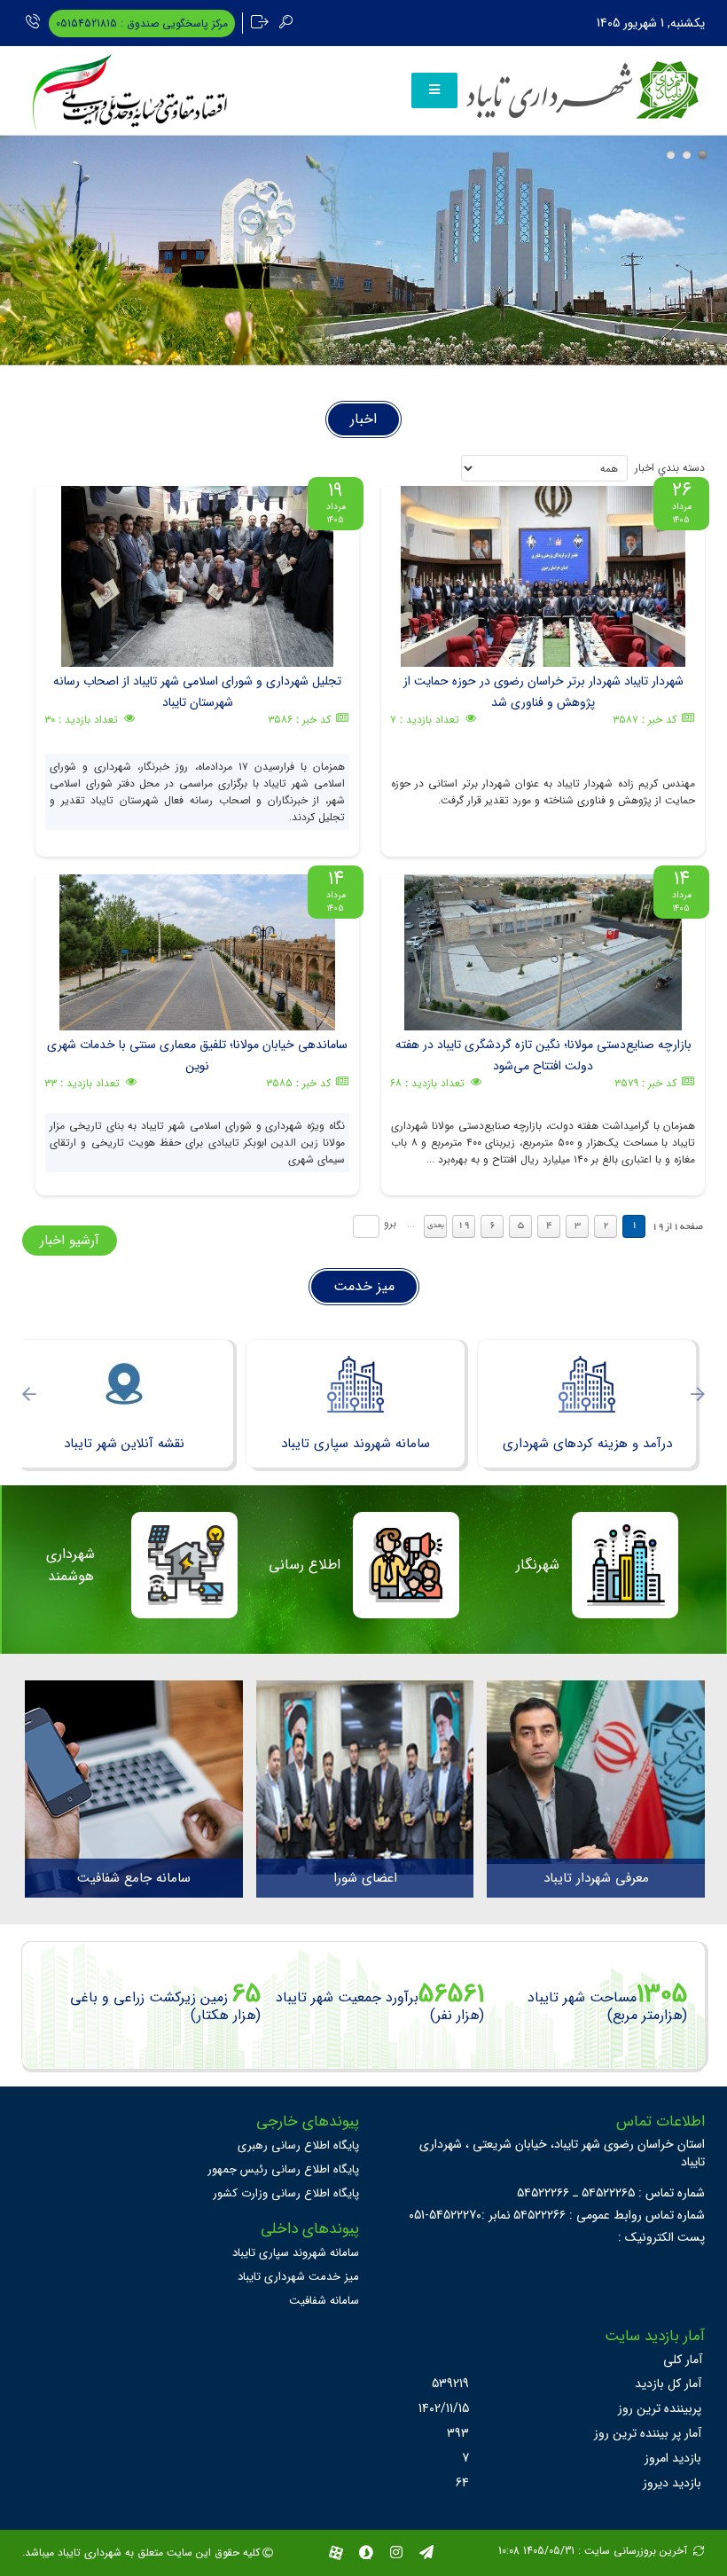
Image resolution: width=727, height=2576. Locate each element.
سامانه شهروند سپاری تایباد (296, 2253)
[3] (703, 155)
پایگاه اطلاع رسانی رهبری (298, 2145)
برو (390, 1223)
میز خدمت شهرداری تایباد (298, 2277)
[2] (687, 155)
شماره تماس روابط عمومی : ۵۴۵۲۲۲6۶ (609, 2215)
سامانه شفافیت (324, 2301)
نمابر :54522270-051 (460, 2215)
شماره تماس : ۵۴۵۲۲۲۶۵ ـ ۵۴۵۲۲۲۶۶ (611, 2193)
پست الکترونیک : (661, 2237)
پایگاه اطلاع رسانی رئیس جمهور (283, 2169)
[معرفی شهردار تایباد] (596, 1772)
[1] (671, 155)
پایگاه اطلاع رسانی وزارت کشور (286, 2193)
